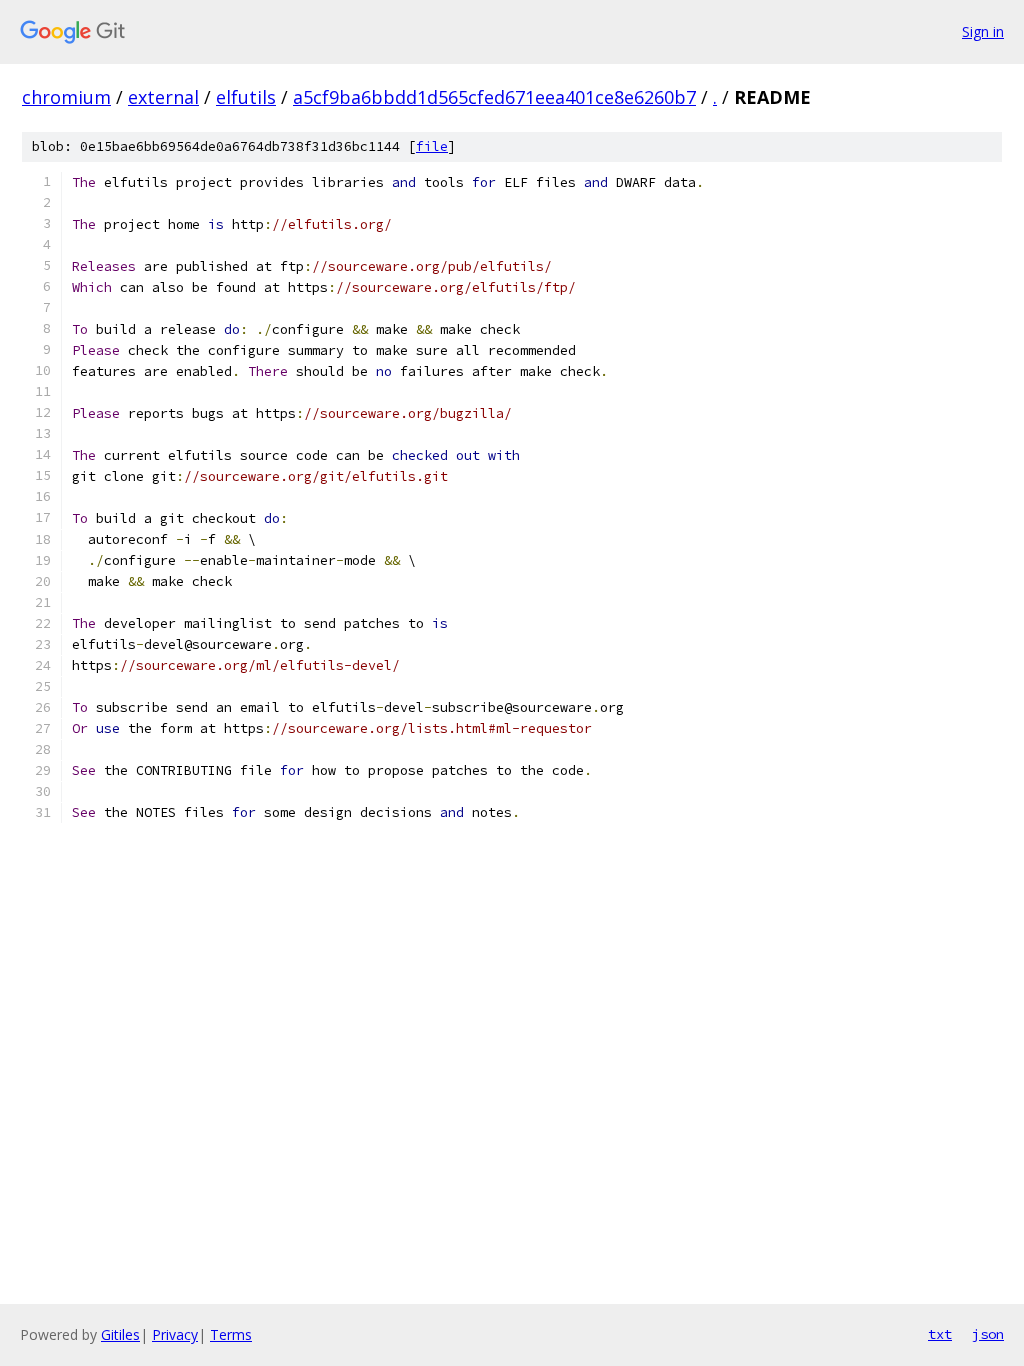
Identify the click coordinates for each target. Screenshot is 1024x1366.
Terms (231, 1334)
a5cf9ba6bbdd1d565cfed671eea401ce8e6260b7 (494, 97)
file (432, 146)
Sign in (983, 31)
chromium (66, 97)
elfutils (246, 97)
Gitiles (120, 1334)
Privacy (175, 1334)
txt (940, 1334)
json (988, 1334)
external (163, 97)
